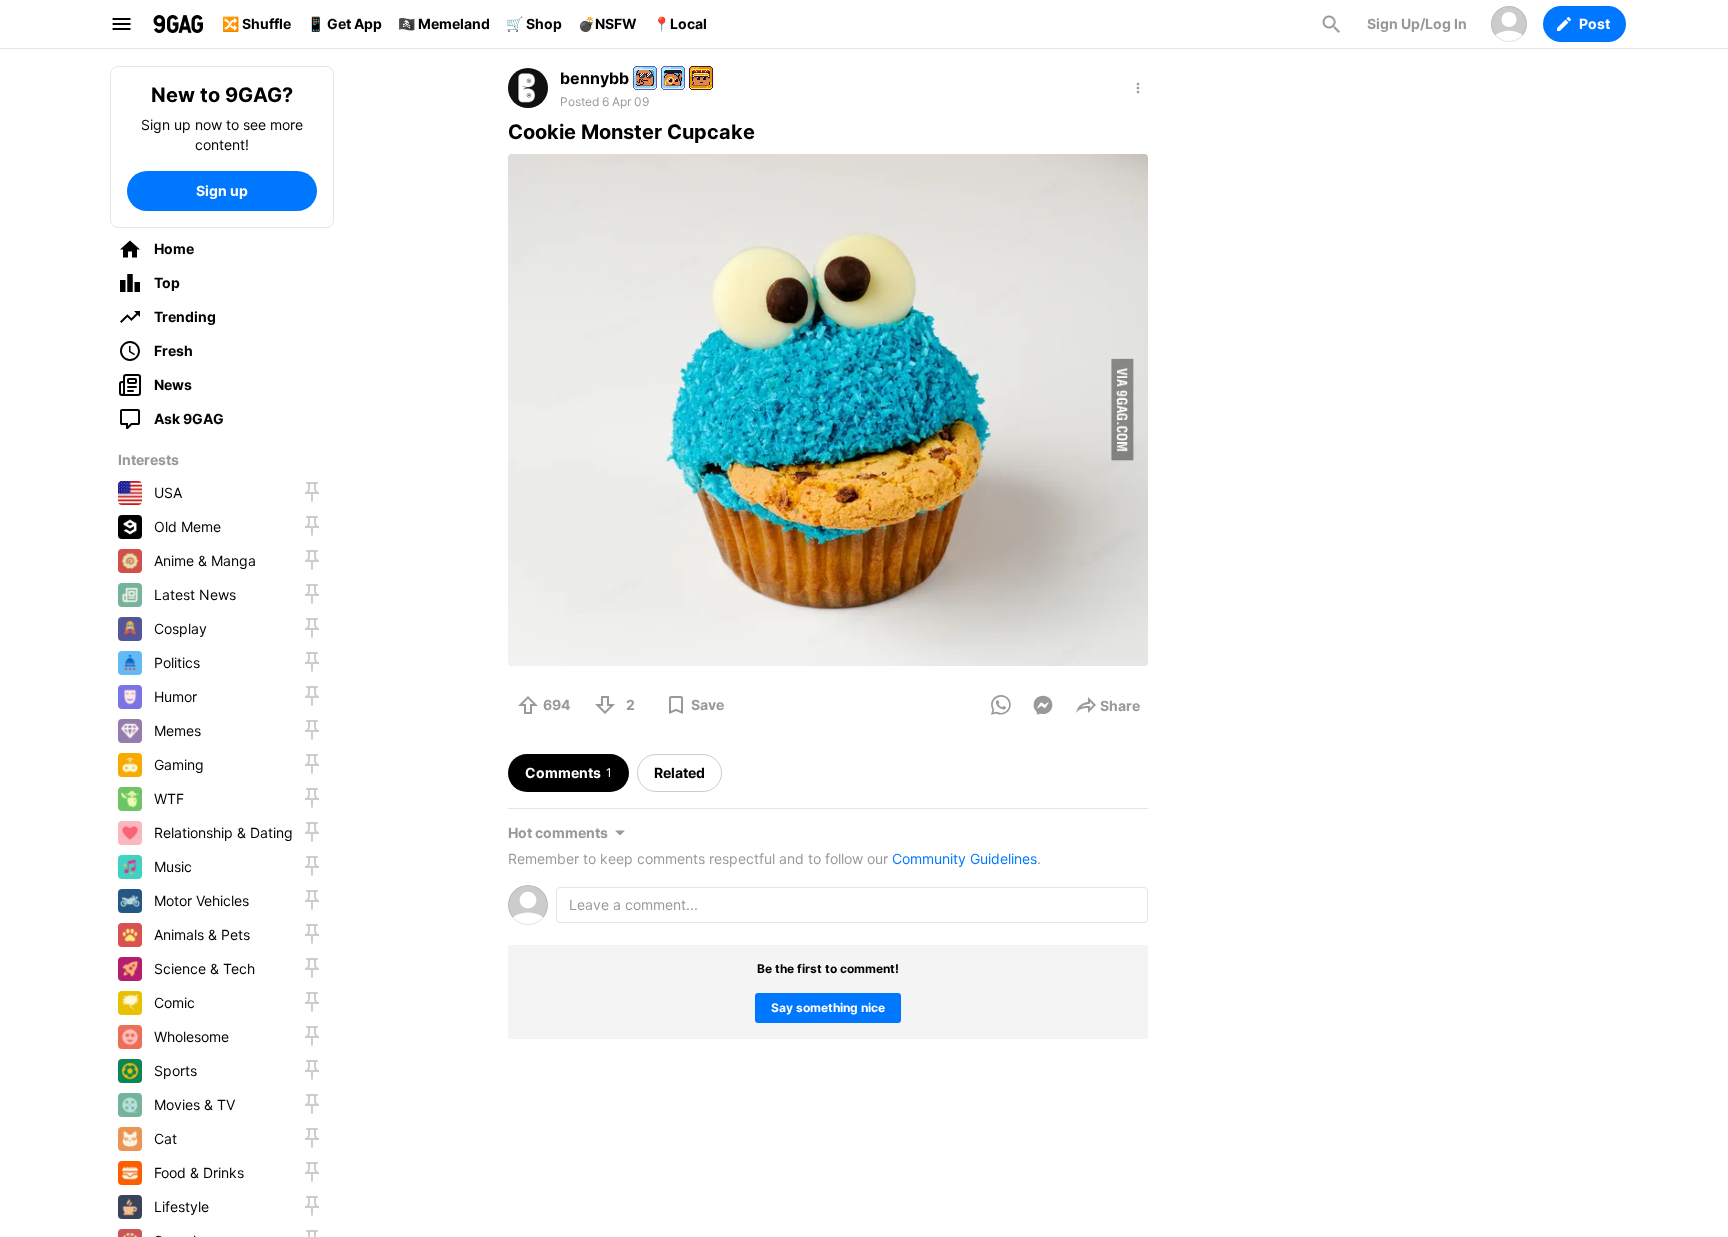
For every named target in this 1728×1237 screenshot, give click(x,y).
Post (1594, 23)
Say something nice (828, 1007)
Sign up (222, 190)
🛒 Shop (534, 23)
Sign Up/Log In (1417, 23)
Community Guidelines (964, 858)
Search (1331, 24)
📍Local (680, 23)
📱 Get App (344, 23)
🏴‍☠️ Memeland (444, 23)
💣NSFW (607, 23)
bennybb (594, 78)
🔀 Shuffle (256, 23)
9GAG (178, 24)
